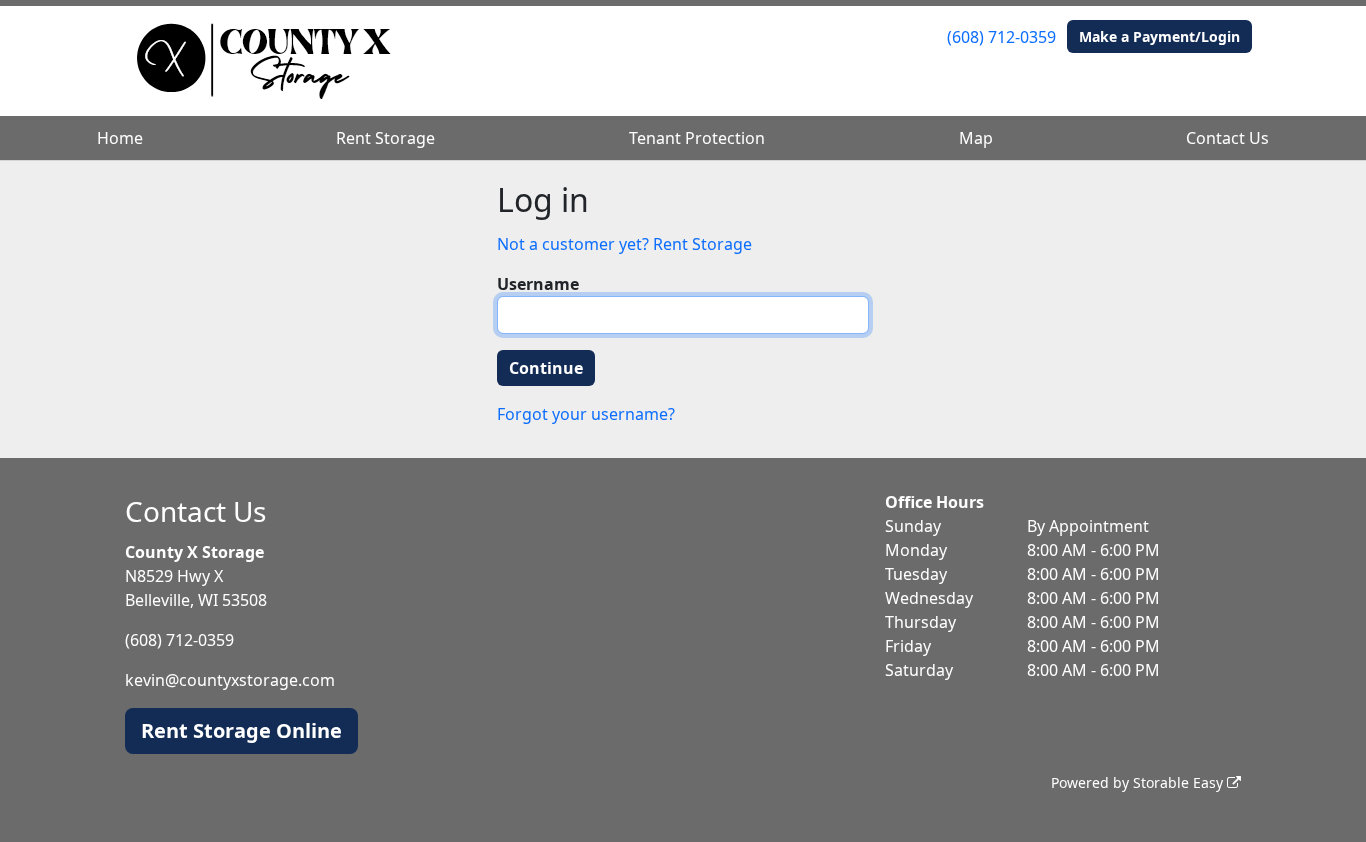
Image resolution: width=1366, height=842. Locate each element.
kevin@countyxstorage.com (230, 680)
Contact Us (1227, 138)
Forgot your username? (586, 414)
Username (538, 284)
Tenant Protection (697, 138)
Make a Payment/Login (1159, 36)
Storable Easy (1180, 782)
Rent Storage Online (241, 730)
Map (976, 138)
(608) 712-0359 (1001, 37)
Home (120, 138)
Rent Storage (385, 138)
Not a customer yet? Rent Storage (624, 244)
